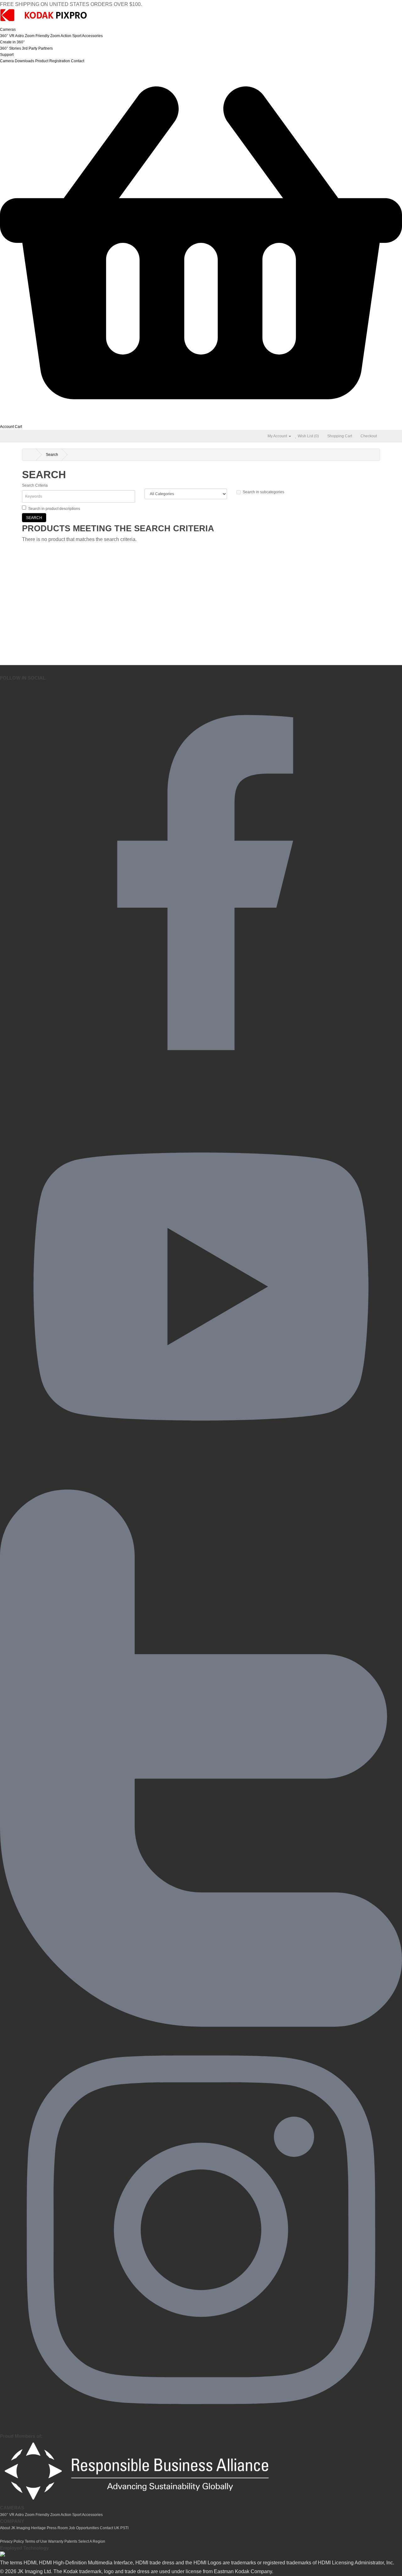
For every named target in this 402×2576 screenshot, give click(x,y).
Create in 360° (12, 42)
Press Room (57, 2528)
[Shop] (201, 420)
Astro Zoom (25, 36)
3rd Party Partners (37, 48)
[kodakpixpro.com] (44, 23)
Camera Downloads (17, 61)
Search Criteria (35, 485)
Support (7, 55)
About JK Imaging (15, 2528)
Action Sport (71, 36)
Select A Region (92, 2541)
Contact (78, 61)
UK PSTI (121, 2528)
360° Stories (11, 48)
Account (7, 427)
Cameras (8, 30)
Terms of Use (36, 2541)
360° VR (7, 36)
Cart (18, 427)
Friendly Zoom (48, 36)
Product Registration (53, 61)
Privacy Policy (12, 2541)
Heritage (38, 2528)
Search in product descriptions (54, 509)
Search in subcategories (263, 492)
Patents (71, 2541)
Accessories (92, 36)
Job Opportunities (84, 2528)
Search (52, 455)
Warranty (56, 2541)
